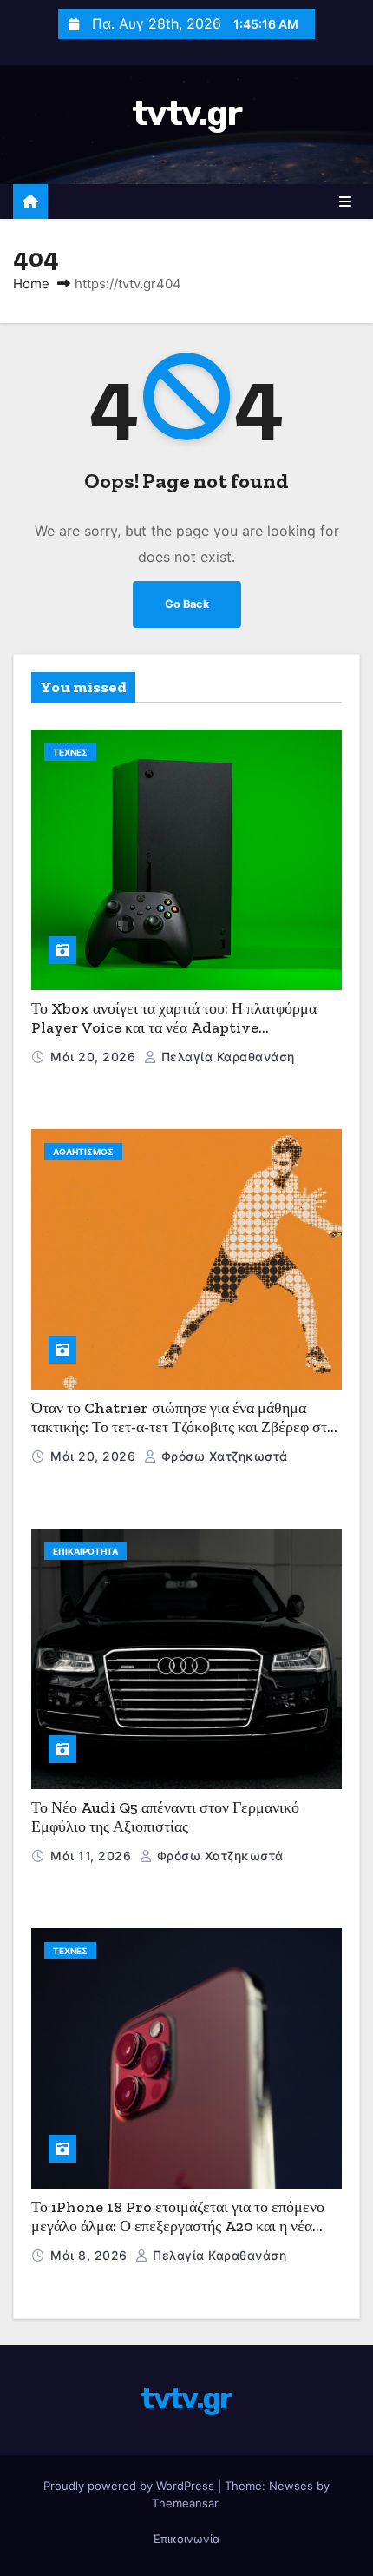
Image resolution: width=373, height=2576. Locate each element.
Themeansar (185, 2503)
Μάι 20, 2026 (95, 1057)
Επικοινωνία (186, 2539)
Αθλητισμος (83, 1152)
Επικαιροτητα (85, 1551)
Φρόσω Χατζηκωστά (222, 1456)
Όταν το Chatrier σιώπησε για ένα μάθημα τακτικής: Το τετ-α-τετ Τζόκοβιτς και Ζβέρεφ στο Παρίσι (183, 1427)
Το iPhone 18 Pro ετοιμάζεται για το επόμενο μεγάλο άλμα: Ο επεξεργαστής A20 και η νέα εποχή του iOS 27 (178, 2226)
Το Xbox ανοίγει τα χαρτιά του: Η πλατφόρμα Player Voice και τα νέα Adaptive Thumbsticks (174, 1028)
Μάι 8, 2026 (91, 2255)
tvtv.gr (186, 113)
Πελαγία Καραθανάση (226, 1057)
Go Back (187, 604)
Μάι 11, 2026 (93, 1856)
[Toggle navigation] (345, 201)
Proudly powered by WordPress (131, 2486)
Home (31, 284)
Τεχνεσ (70, 752)
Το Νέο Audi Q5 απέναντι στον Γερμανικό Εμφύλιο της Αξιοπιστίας (165, 1817)
